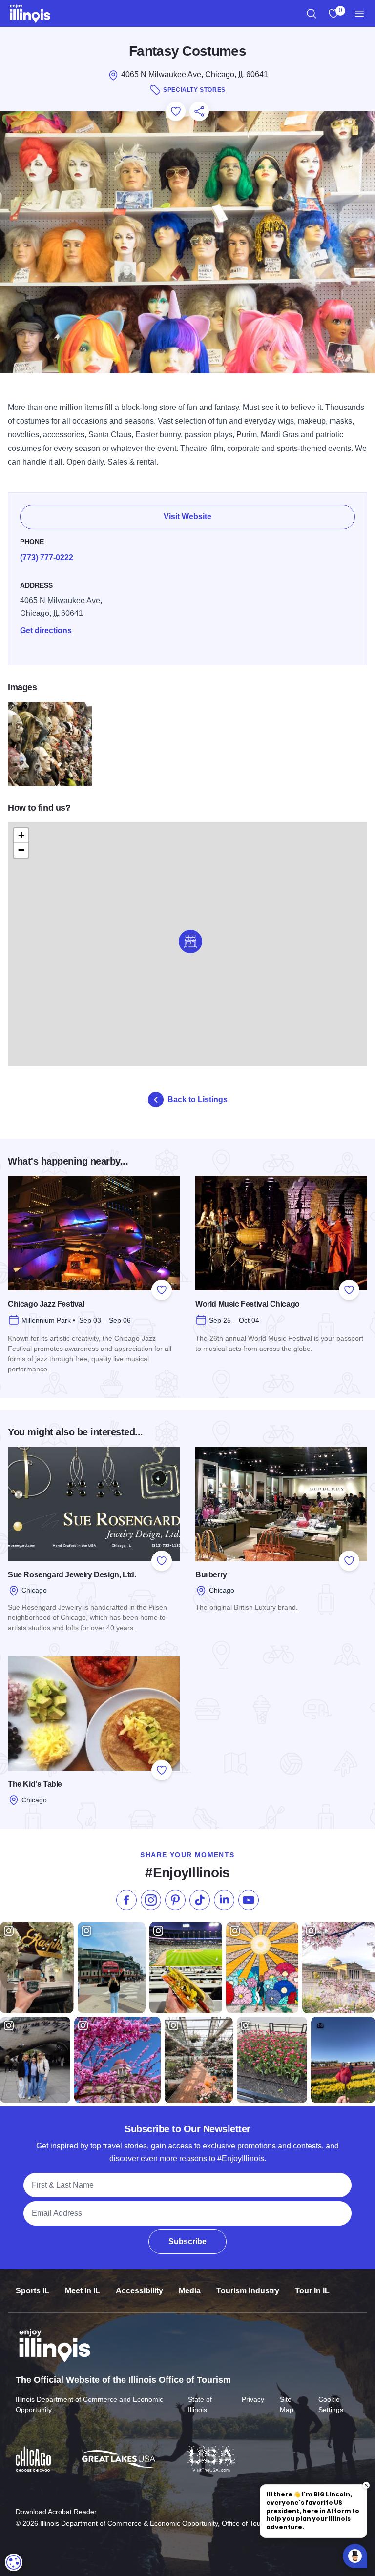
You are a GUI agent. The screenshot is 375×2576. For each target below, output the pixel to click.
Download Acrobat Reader (56, 2512)
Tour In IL (312, 2291)
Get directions (46, 630)
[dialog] (14, 2562)
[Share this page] (199, 111)
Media (190, 2291)
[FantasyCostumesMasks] (50, 744)
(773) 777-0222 (47, 558)
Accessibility (139, 2291)
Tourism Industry (248, 2291)
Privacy (253, 2399)
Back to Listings (198, 1099)
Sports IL (32, 2291)
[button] (190, 941)
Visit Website (187, 517)
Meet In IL (83, 2291)
